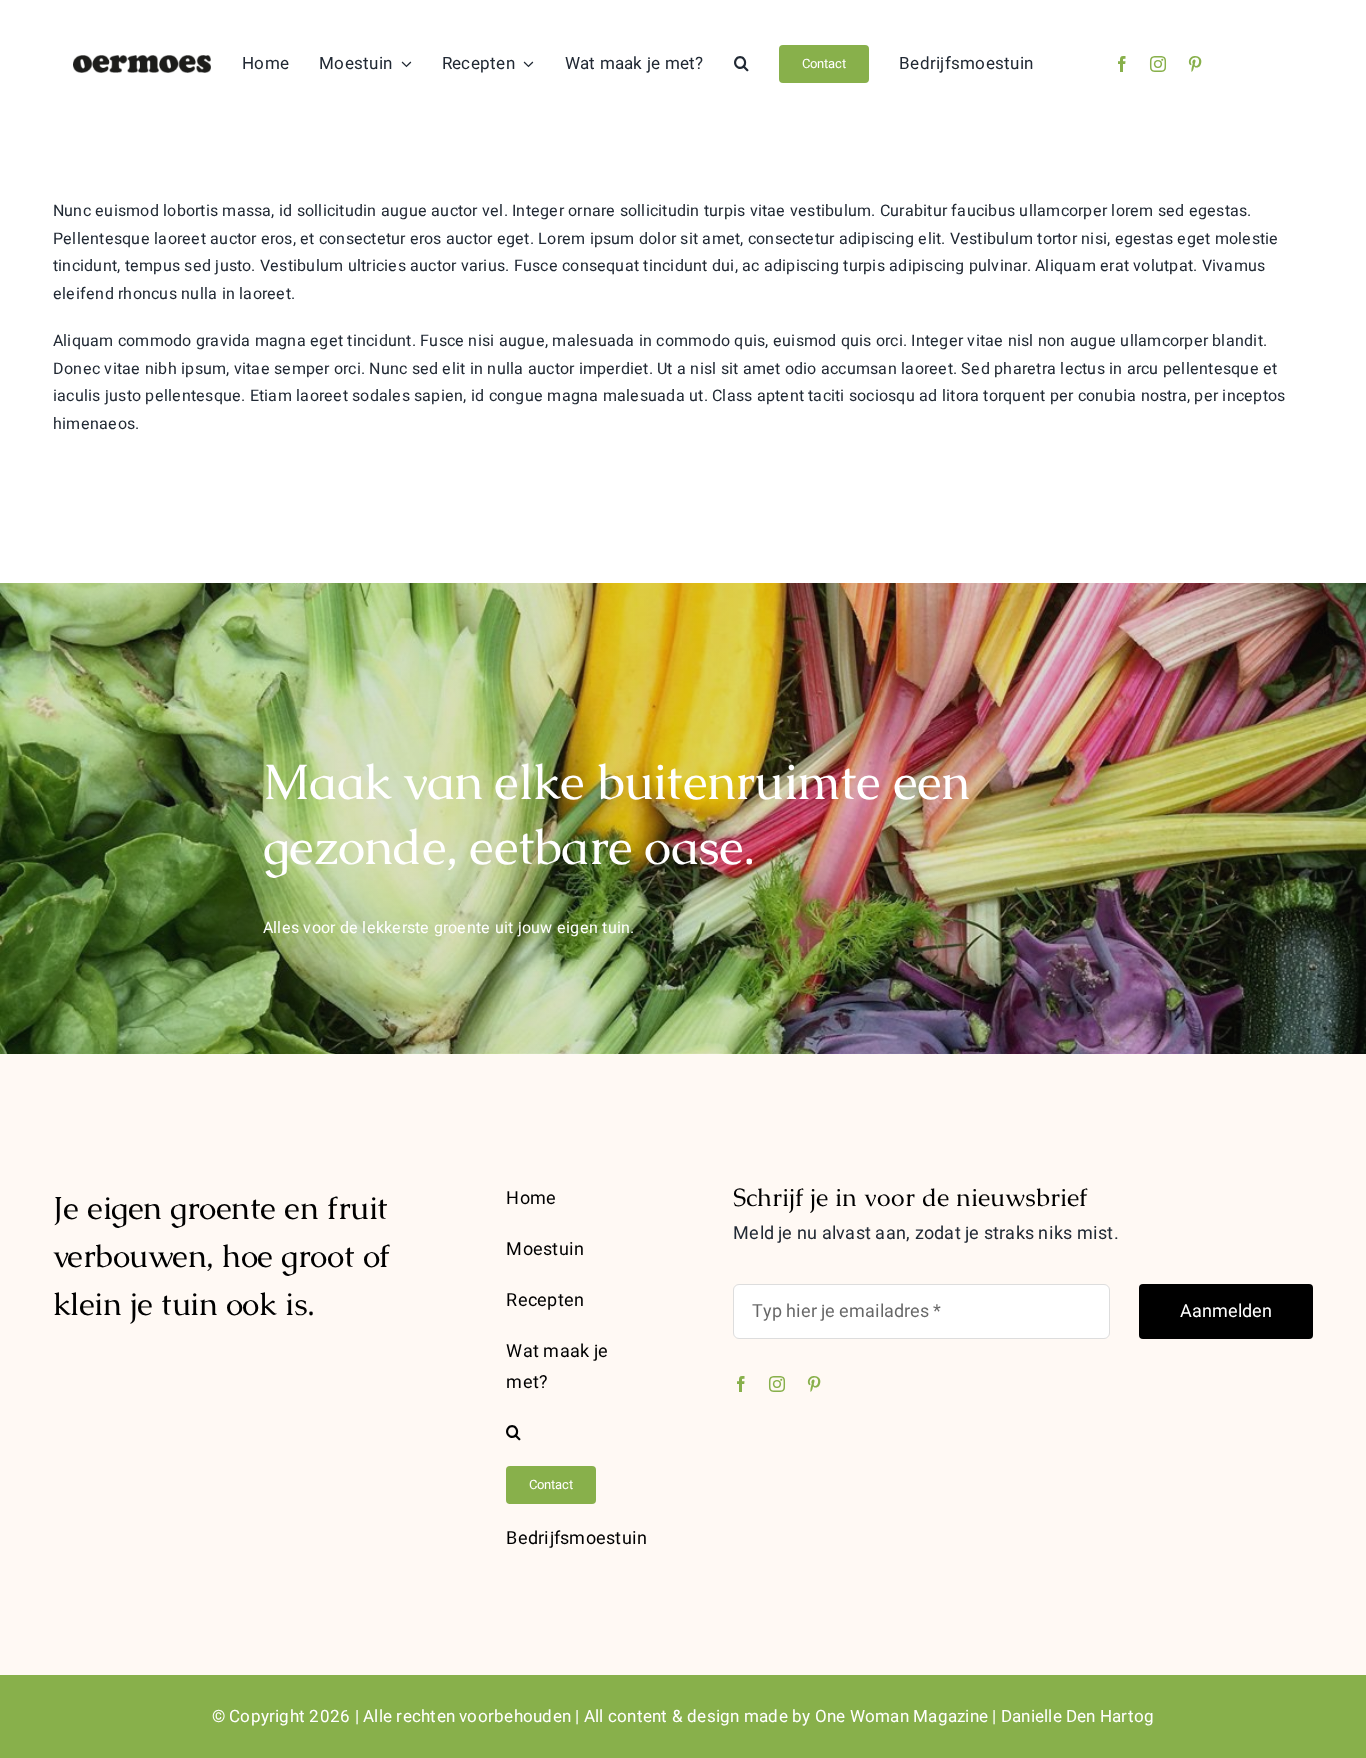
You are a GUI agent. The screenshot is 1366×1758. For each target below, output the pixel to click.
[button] (741, 64)
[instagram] (1158, 64)
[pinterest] (1195, 64)
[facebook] (1122, 64)
